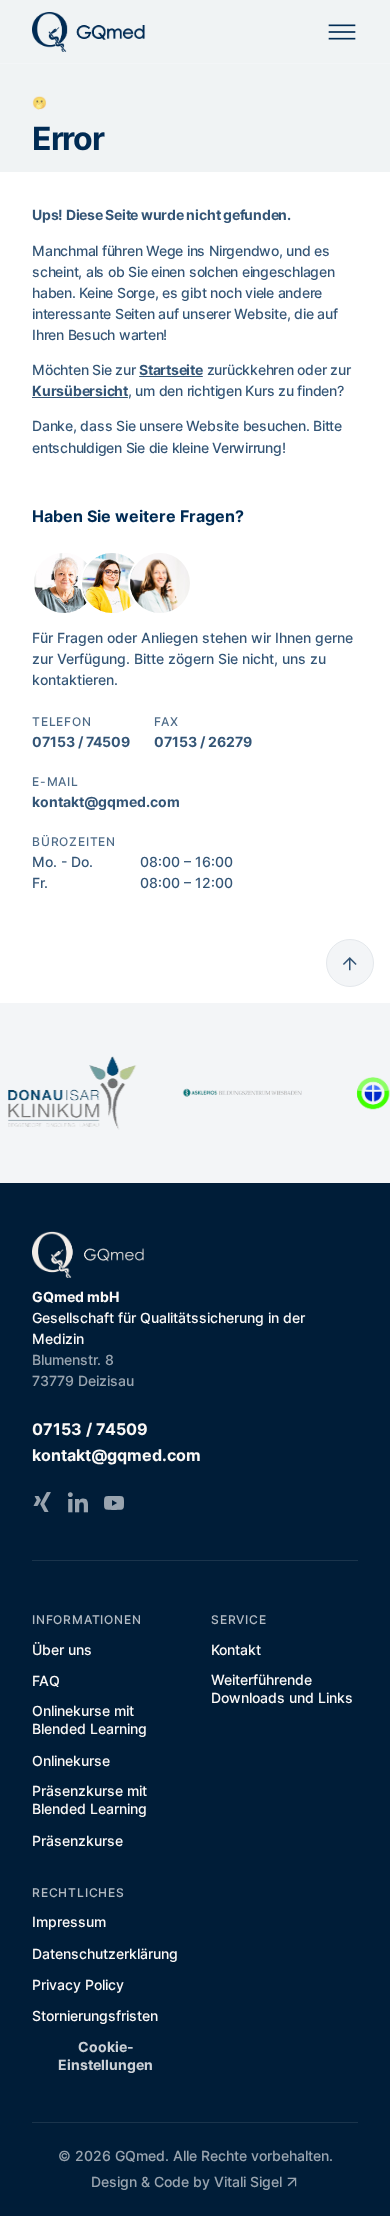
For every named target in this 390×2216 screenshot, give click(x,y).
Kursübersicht (80, 390)
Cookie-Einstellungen (105, 2055)
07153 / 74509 (81, 741)
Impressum (69, 1921)
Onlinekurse (71, 1760)
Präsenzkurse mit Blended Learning (89, 1799)
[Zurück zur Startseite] (89, 32)
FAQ (46, 1680)
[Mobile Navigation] (342, 32)
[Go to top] (350, 963)
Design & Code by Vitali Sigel (186, 2181)
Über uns (62, 1649)
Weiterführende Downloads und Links (282, 1688)
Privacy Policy (78, 1984)
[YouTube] (114, 1502)
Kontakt (236, 1649)
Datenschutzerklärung (105, 1953)
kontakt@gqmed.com (106, 801)
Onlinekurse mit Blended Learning (89, 1719)
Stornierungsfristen (95, 2015)
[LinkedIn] (78, 1502)
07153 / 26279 (203, 741)
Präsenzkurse (77, 1840)
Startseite (171, 369)
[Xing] (42, 1502)
